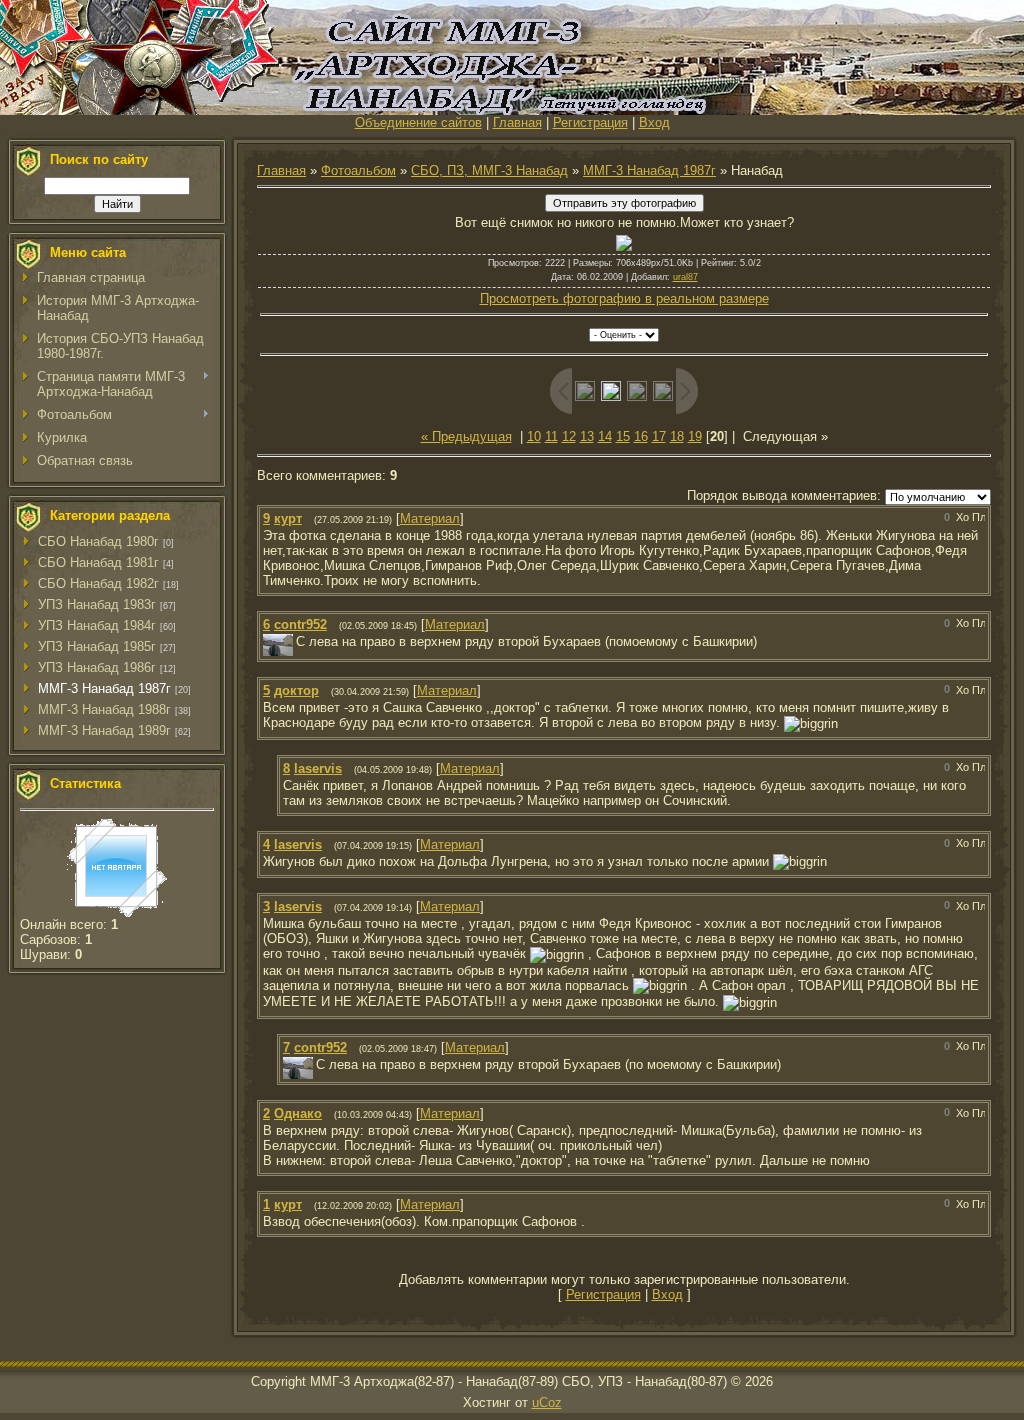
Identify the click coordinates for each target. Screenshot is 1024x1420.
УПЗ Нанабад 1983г (97, 604)
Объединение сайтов (418, 122)
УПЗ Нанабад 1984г (97, 625)
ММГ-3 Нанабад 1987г (104, 688)
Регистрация (590, 122)
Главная (517, 122)
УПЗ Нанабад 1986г (97, 667)
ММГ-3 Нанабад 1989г (104, 730)
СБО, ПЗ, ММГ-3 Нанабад (489, 170)
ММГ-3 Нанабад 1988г (104, 709)
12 (569, 436)
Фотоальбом (358, 170)
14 (605, 436)
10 (534, 436)
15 (623, 436)
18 (677, 436)
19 (695, 436)
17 (659, 436)
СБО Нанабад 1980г (98, 541)
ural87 (685, 277)
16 (641, 436)
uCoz (547, 1402)
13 (587, 436)
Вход (654, 122)
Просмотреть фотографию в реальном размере (624, 298)
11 (551, 436)
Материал (430, 518)
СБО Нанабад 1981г (98, 562)
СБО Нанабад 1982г (98, 583)
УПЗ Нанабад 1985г (97, 646)
